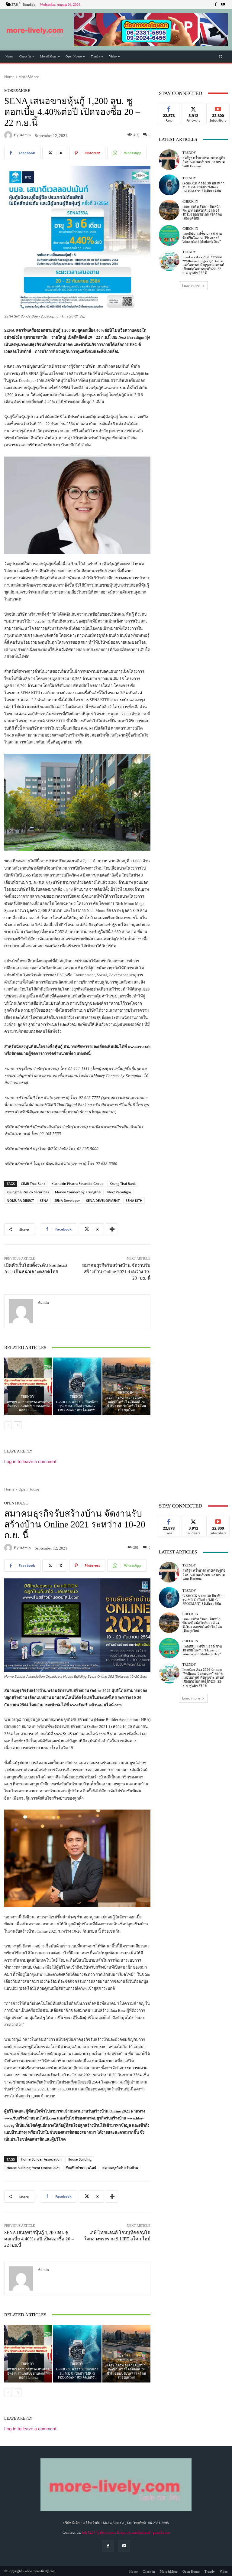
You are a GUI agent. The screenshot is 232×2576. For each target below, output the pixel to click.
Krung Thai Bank (123, 1184)
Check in (126, 1393)
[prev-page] (8, 1425)
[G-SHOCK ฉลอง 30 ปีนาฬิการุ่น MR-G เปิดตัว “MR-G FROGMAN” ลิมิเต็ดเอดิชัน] (77, 1386)
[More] (112, 1229)
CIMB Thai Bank (33, 1184)
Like (169, 108)
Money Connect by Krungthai (78, 1192)
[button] (151, 30)
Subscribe (218, 108)
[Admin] (9, 135)
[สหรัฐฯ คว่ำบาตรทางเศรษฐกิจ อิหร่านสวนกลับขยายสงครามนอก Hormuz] (28, 1386)
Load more (191, 286)
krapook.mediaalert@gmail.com (143, 2532)
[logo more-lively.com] (35, 30)
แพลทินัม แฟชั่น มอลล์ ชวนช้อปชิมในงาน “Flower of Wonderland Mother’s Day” (202, 238)
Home (9, 77)
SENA (44, 1200)
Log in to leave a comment (30, 1461)
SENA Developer (67, 1200)
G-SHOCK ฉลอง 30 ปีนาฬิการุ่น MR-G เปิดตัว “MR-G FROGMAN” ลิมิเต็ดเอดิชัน (77, 1406)
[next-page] (18, 1425)
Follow (193, 108)
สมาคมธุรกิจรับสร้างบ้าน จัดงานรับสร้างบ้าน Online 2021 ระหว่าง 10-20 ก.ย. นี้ (116, 1272)
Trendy (28, 1397)
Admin (25, 135)
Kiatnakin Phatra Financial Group (77, 1184)
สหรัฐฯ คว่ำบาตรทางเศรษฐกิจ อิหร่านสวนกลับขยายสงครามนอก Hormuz (28, 1406)
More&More (29, 77)
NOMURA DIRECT (20, 1200)
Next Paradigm (119, 1192)
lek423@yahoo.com (99, 2532)
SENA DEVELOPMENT (103, 1200)
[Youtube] (223, 5)
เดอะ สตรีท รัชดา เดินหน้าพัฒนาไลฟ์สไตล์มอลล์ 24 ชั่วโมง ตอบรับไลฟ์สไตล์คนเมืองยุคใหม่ (126, 1404)
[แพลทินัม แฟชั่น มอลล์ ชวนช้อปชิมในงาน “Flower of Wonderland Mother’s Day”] (169, 235)
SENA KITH (134, 1200)
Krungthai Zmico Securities (28, 1192)
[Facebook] (216, 5)
